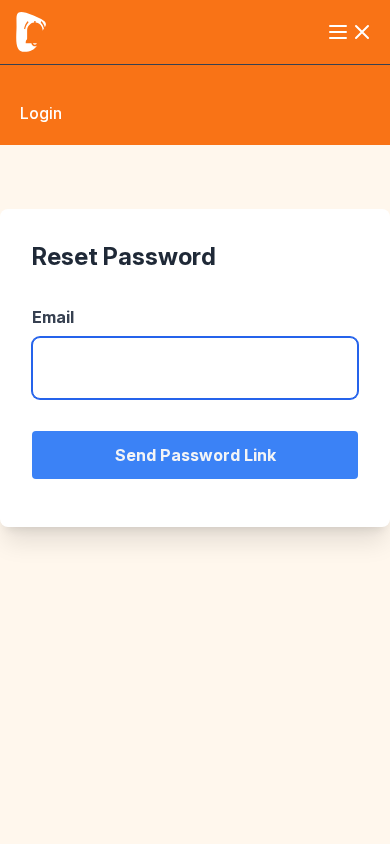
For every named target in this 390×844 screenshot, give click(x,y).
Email (53, 317)
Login (41, 113)
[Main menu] (350, 32)
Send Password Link (195, 455)
